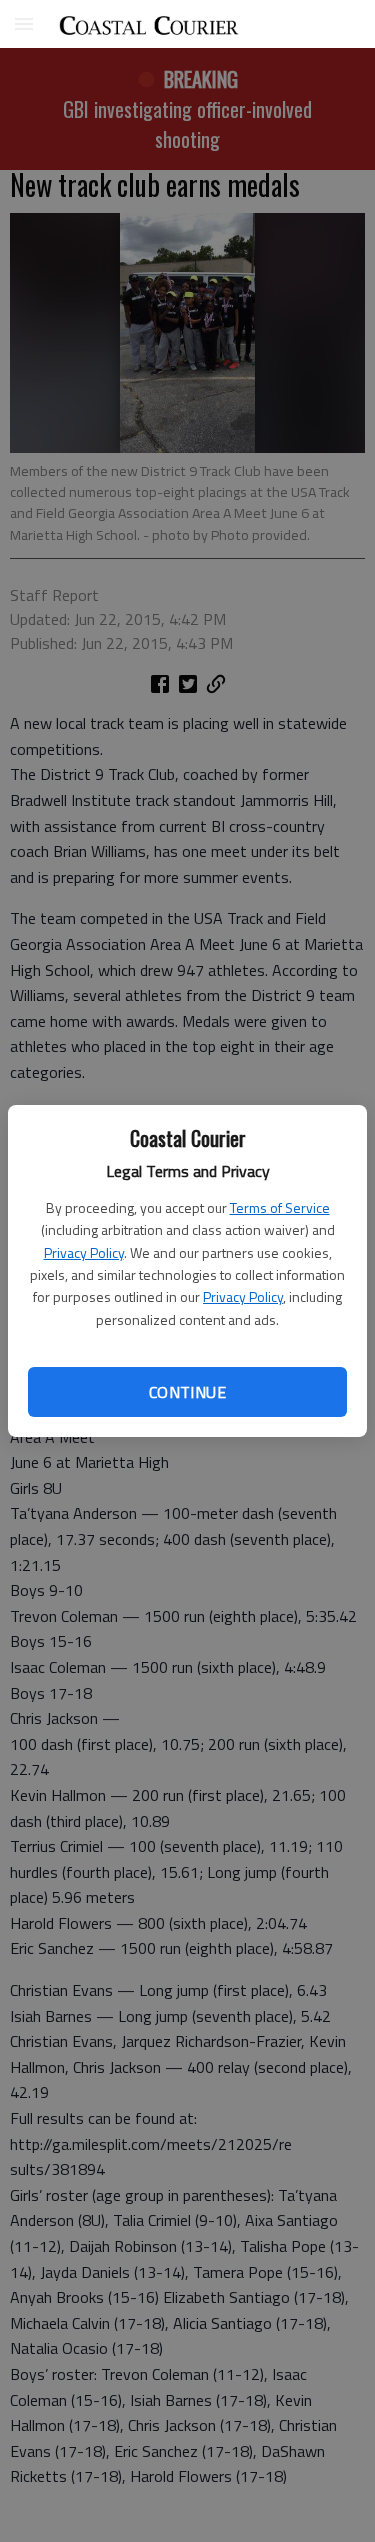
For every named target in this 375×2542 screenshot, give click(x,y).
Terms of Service (280, 1207)
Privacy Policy (84, 1252)
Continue (187, 1392)
